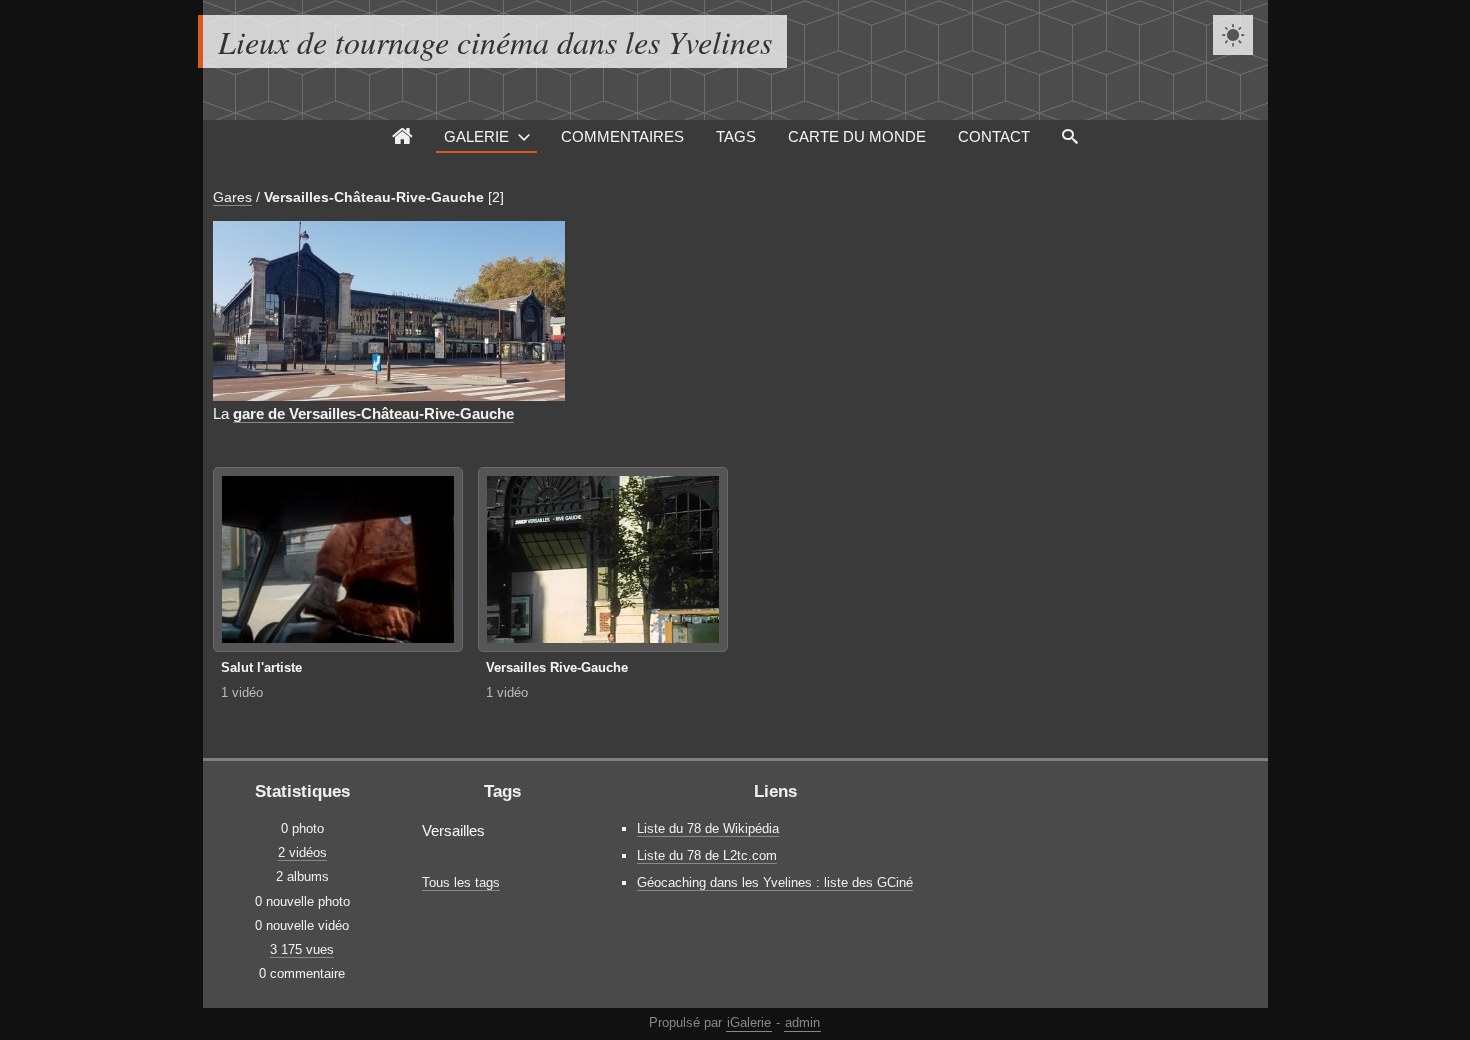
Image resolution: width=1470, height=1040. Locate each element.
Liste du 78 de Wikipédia (708, 828)
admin (802, 1022)
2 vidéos (302, 852)
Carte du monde (857, 136)
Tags (736, 136)
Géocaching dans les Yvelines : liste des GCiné (775, 882)
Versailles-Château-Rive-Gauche (374, 197)
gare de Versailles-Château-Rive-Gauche (373, 413)
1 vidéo (242, 692)
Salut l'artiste (261, 667)
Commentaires (622, 136)
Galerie (476, 136)
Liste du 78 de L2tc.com (707, 855)
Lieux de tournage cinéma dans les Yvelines (495, 41)
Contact (994, 136)
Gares (232, 197)
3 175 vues (302, 949)
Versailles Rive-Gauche (557, 667)
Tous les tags (461, 882)
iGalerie (749, 1022)
